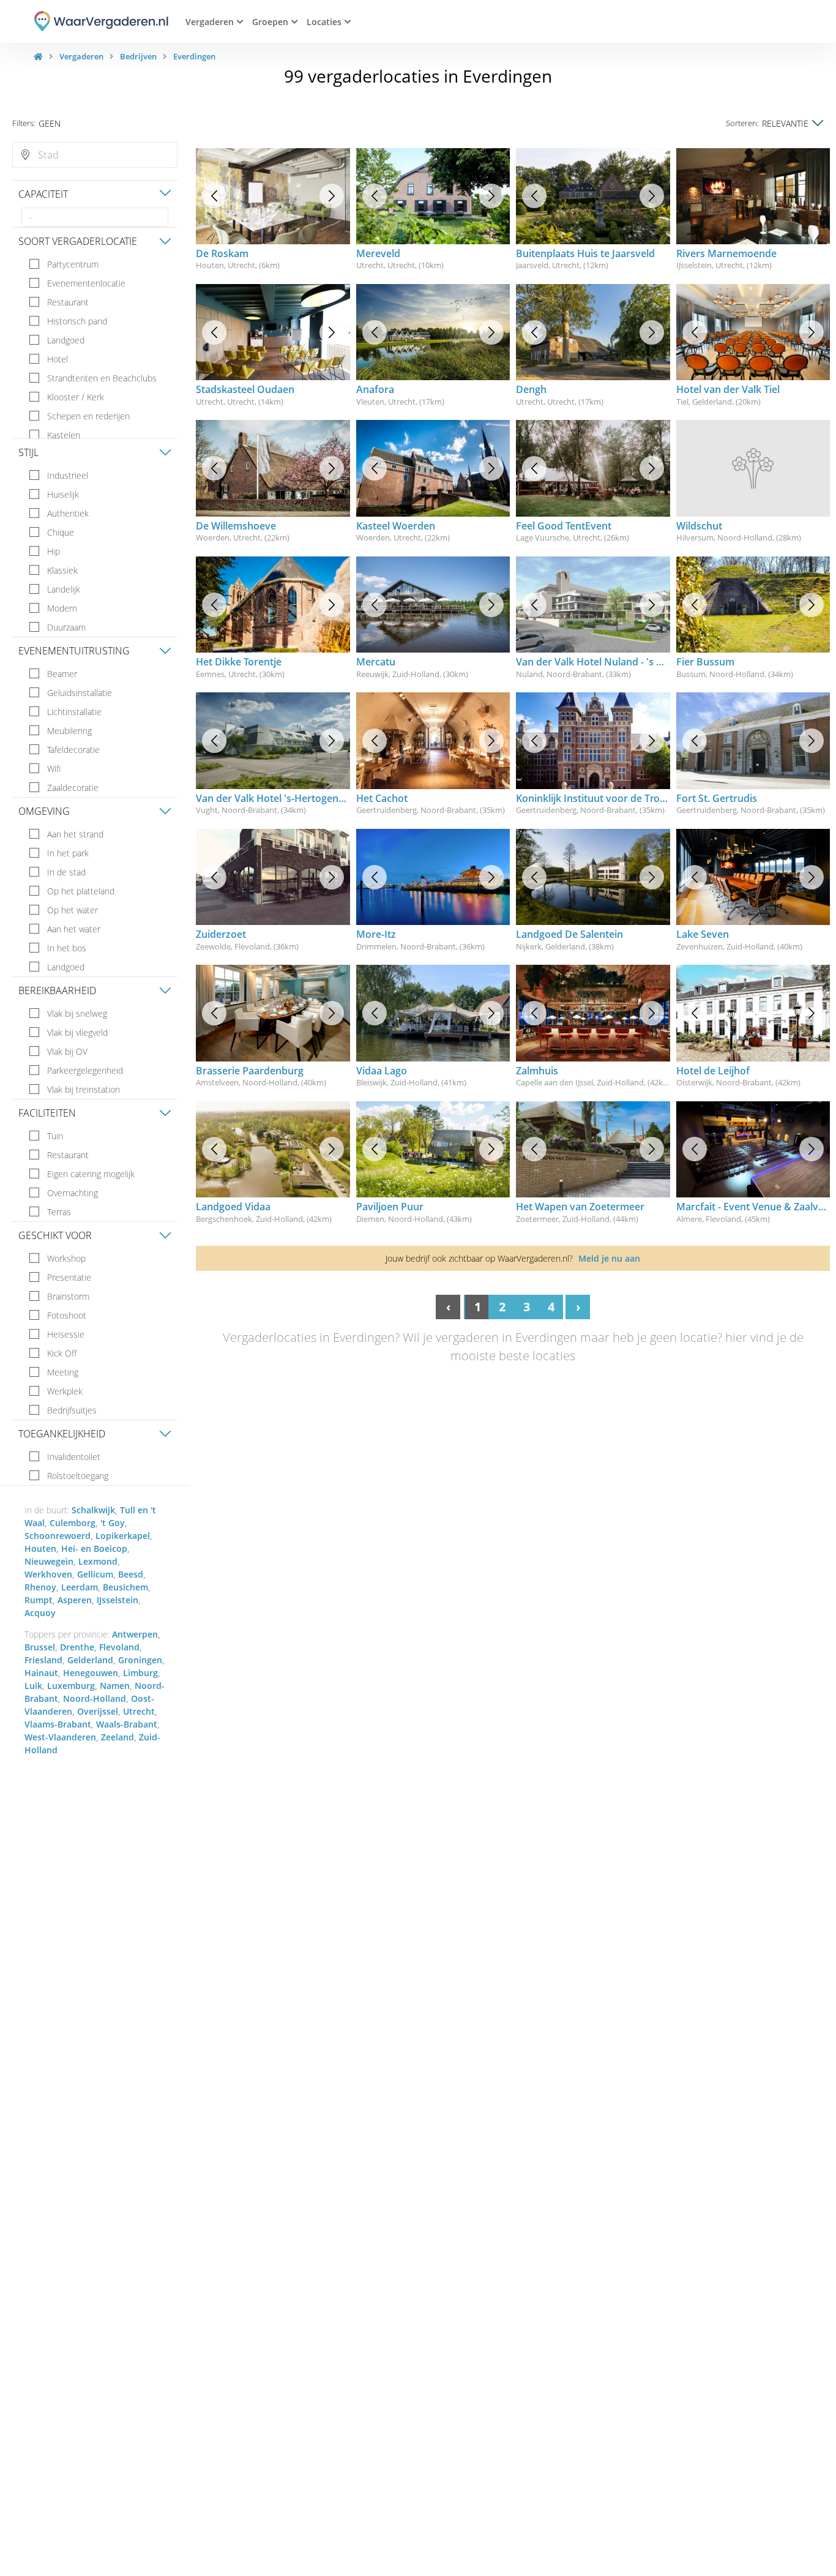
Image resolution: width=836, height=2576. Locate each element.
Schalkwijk (93, 1510)
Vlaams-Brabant (58, 1724)
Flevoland (119, 1647)
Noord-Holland (95, 1698)
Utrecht (139, 1711)
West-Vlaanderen (60, 1737)
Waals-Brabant (127, 1724)
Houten (40, 1548)
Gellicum (95, 1574)
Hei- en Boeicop (94, 1548)
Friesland (43, 1660)
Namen (115, 1686)
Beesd (131, 1574)
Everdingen (194, 56)
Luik (33, 1686)
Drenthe (77, 1647)
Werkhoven (48, 1574)
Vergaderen (81, 56)
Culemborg (73, 1523)
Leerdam (80, 1587)
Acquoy (40, 1613)
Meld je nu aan (609, 1258)
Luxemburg (71, 1686)
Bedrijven (138, 56)
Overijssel (98, 1711)
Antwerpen (135, 1634)
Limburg (140, 1673)
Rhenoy (40, 1587)
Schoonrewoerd (58, 1536)
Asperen (75, 1600)
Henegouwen (91, 1673)
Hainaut (41, 1673)
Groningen (140, 1660)
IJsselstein (118, 1600)
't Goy (113, 1523)
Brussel (40, 1647)
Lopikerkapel (123, 1536)
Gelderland (90, 1660)
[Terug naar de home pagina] (38, 56)
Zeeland (118, 1737)
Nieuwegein (49, 1561)
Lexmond (98, 1561)
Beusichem (125, 1587)
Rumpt (39, 1600)
